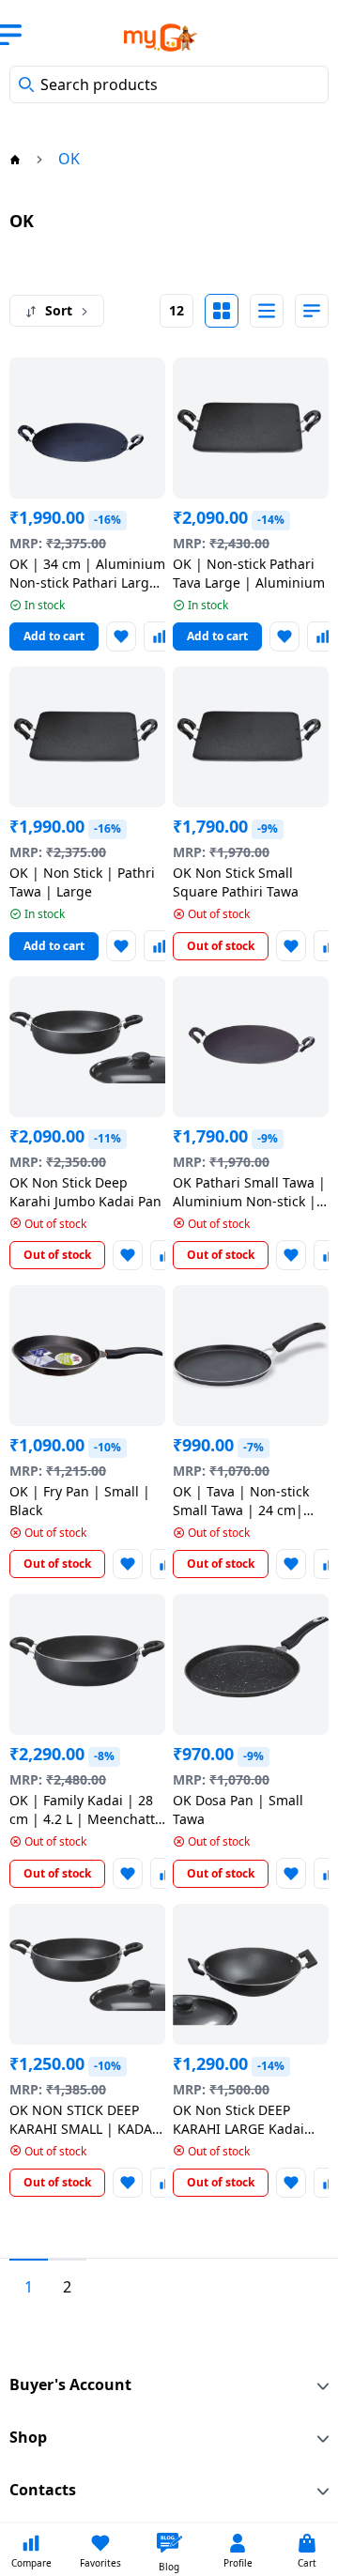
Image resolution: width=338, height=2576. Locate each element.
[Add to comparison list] (159, 636)
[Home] (15, 159)
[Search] (26, 84)
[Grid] (222, 311)
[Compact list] (312, 311)
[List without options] (267, 311)
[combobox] (169, 84)
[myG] (148, 38)
